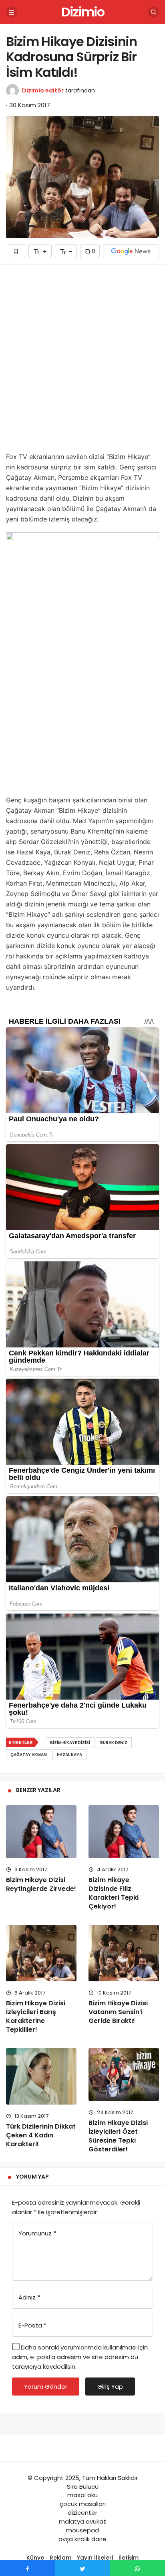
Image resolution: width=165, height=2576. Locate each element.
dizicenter (82, 2513)
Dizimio (83, 12)
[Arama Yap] (153, 12)
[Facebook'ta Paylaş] (27, 2568)
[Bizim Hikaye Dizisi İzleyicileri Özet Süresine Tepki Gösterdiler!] (124, 2075)
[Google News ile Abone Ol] (131, 251)
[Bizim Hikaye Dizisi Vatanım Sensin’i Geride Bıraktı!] (124, 1953)
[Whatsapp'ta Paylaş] (138, 2568)
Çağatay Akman (29, 1755)
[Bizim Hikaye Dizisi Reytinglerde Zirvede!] (41, 1832)
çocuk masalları (83, 2504)
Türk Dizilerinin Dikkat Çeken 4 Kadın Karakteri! (41, 2135)
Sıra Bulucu (83, 2487)
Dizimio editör (43, 90)
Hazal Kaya (69, 1755)
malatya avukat (82, 2521)
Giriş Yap (110, 2387)
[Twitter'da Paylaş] (82, 2568)
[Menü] (12, 12)
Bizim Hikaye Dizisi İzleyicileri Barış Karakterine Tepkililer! (36, 2016)
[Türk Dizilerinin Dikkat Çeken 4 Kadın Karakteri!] (41, 2076)
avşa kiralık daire (82, 2539)
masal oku (82, 2495)
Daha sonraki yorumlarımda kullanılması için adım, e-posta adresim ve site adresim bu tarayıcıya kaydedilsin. (80, 2357)
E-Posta (32, 2325)
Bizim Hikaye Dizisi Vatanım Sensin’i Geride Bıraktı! (118, 2012)
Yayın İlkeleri (95, 2558)
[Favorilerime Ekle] (17, 251)
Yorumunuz (37, 2233)
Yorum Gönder (46, 2387)
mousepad (82, 2530)
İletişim (129, 2558)
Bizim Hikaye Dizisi (70, 1743)
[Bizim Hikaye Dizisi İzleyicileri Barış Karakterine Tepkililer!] (41, 1953)
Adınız (29, 2297)
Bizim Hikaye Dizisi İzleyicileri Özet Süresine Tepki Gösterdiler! (118, 2136)
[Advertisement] (82, 361)
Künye (35, 2558)
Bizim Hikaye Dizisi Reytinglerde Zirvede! (41, 1884)
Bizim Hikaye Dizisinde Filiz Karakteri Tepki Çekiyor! (114, 1893)
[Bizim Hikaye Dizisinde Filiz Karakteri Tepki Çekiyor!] (124, 1832)
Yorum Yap (32, 2177)
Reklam (60, 2558)
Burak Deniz (114, 1743)
